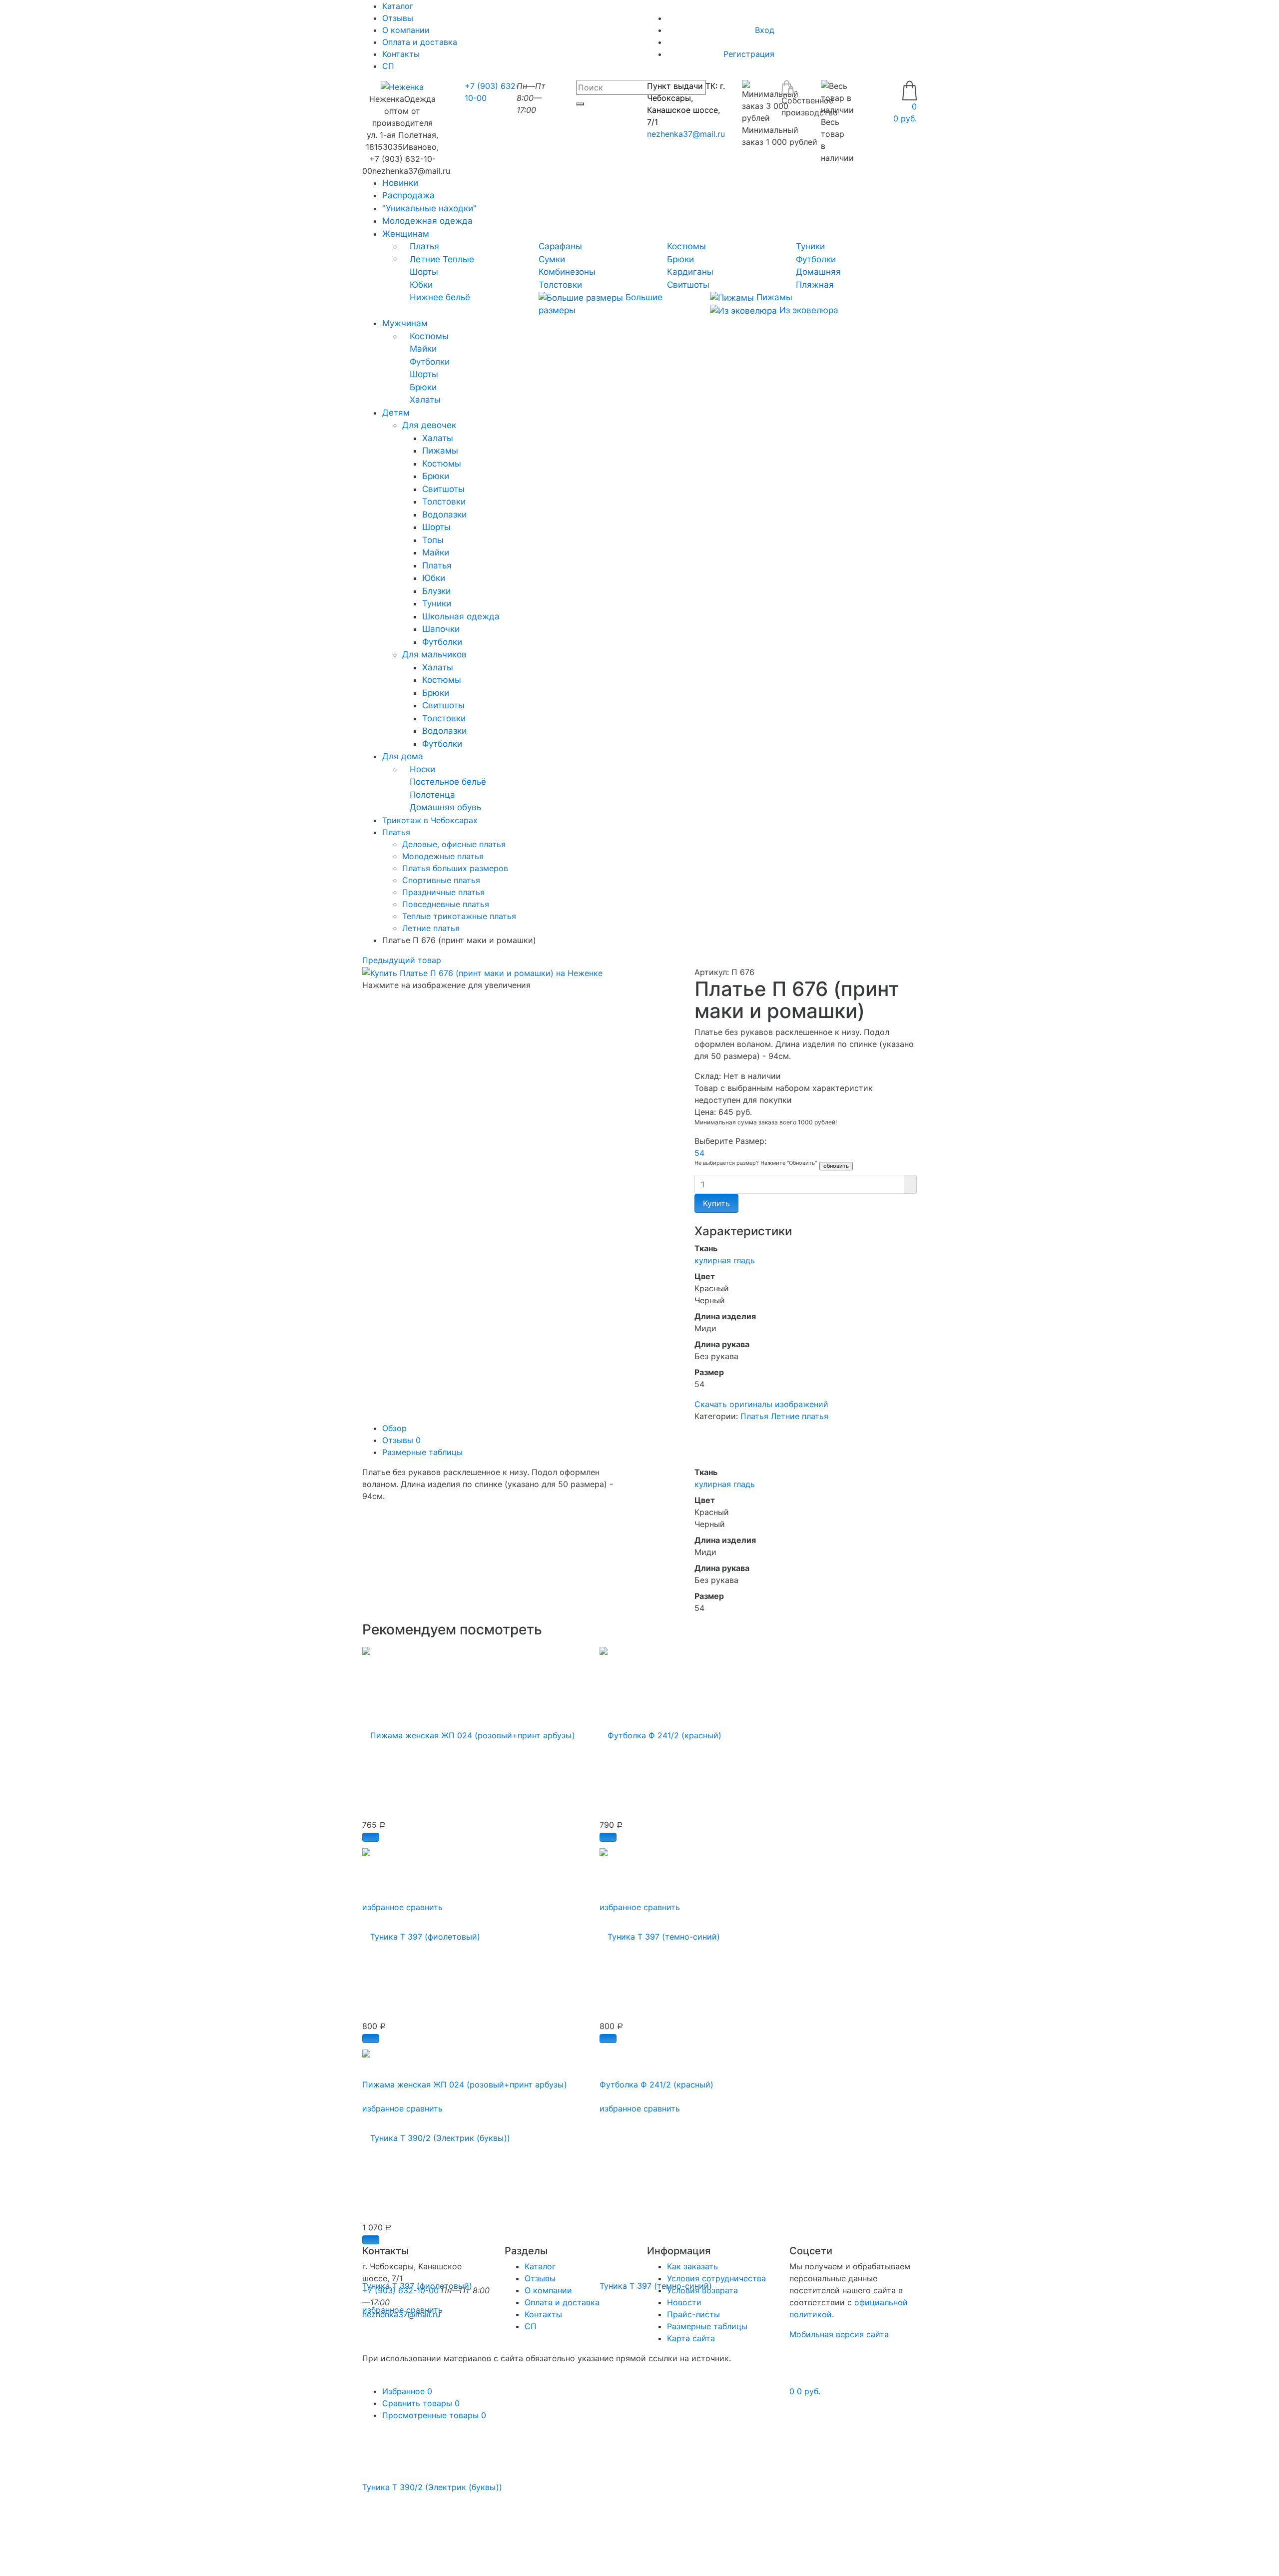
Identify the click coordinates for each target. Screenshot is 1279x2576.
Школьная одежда (461, 616)
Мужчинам (405, 323)
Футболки (816, 259)
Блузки (436, 591)
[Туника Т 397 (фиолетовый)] (421, 1931)
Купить (716, 1203)
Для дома (403, 756)
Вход (765, 30)
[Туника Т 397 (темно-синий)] (660, 1931)
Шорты (424, 272)
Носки (422, 769)
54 (699, 1153)
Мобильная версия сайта (839, 2334)
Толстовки (560, 285)
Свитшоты (688, 285)
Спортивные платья (441, 880)
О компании (406, 30)
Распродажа (408, 195)
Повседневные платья (446, 904)
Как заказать (692, 2266)
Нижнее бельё (440, 297)
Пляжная (815, 285)
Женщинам (406, 234)
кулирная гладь (725, 1260)
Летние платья (431, 928)
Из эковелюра (808, 310)
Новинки (400, 183)
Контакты (401, 54)
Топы (433, 540)
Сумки (552, 259)
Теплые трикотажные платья (459, 916)
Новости (684, 2302)
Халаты (425, 400)
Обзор (394, 1428)
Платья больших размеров (455, 868)
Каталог (540, 2266)
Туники (810, 246)
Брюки (680, 259)
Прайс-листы (693, 2314)
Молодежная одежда (427, 221)
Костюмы (686, 246)
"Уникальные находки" (429, 208)
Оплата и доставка (420, 42)
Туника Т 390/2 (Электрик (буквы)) (432, 2487)
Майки (423, 349)
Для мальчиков (434, 654)
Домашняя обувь (445, 807)
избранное (620, 2108)
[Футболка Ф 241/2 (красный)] (660, 1730)
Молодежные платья (443, 856)
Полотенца (432, 795)
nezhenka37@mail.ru (686, 134)
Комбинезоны (567, 272)
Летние (425, 259)
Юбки (421, 285)
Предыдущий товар (402, 960)
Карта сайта (691, 2338)
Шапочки (441, 629)
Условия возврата (702, 2290)
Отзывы (398, 18)
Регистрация (749, 54)
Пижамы (773, 297)
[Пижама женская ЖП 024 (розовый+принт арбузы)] (469, 1730)
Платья (424, 246)
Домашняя (818, 272)
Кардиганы (690, 272)
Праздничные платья (443, 892)
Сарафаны (560, 246)
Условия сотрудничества (716, 2278)
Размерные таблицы (422, 1452)
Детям (396, 413)
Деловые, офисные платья (454, 844)
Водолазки (444, 515)
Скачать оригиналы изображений (761, 1404)
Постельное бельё (448, 782)
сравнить (662, 2108)
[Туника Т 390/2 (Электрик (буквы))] (436, 2132)
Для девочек (429, 425)
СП (388, 66)
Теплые (458, 259)
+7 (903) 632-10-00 (400, 2290)
